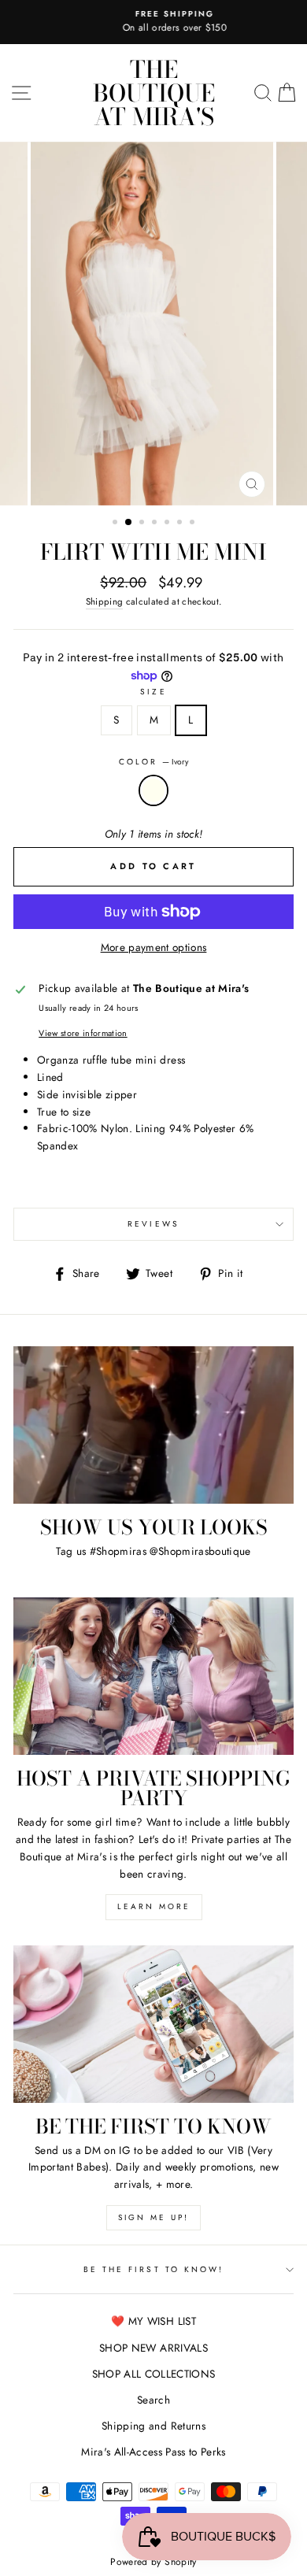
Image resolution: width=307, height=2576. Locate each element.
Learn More (154, 1906)
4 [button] (156, 524)
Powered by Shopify (153, 2562)
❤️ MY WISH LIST (153, 2321)
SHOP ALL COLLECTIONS (154, 2374)
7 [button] (194, 524)
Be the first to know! (153, 2269)
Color (153, 762)
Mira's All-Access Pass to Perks (153, 2452)
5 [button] (168, 524)
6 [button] (181, 524)
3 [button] (143, 524)
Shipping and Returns (153, 2426)
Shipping (105, 601)
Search (153, 2400)
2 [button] (129, 523)
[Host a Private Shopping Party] (153, 1676)
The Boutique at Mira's (154, 93)
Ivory (153, 790)
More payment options (154, 947)
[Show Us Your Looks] (153, 1425)
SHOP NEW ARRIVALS (153, 2348)
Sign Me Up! (153, 2217)
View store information (83, 1033)
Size (153, 692)
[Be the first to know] (153, 2024)
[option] (153, 22)
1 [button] (117, 524)
